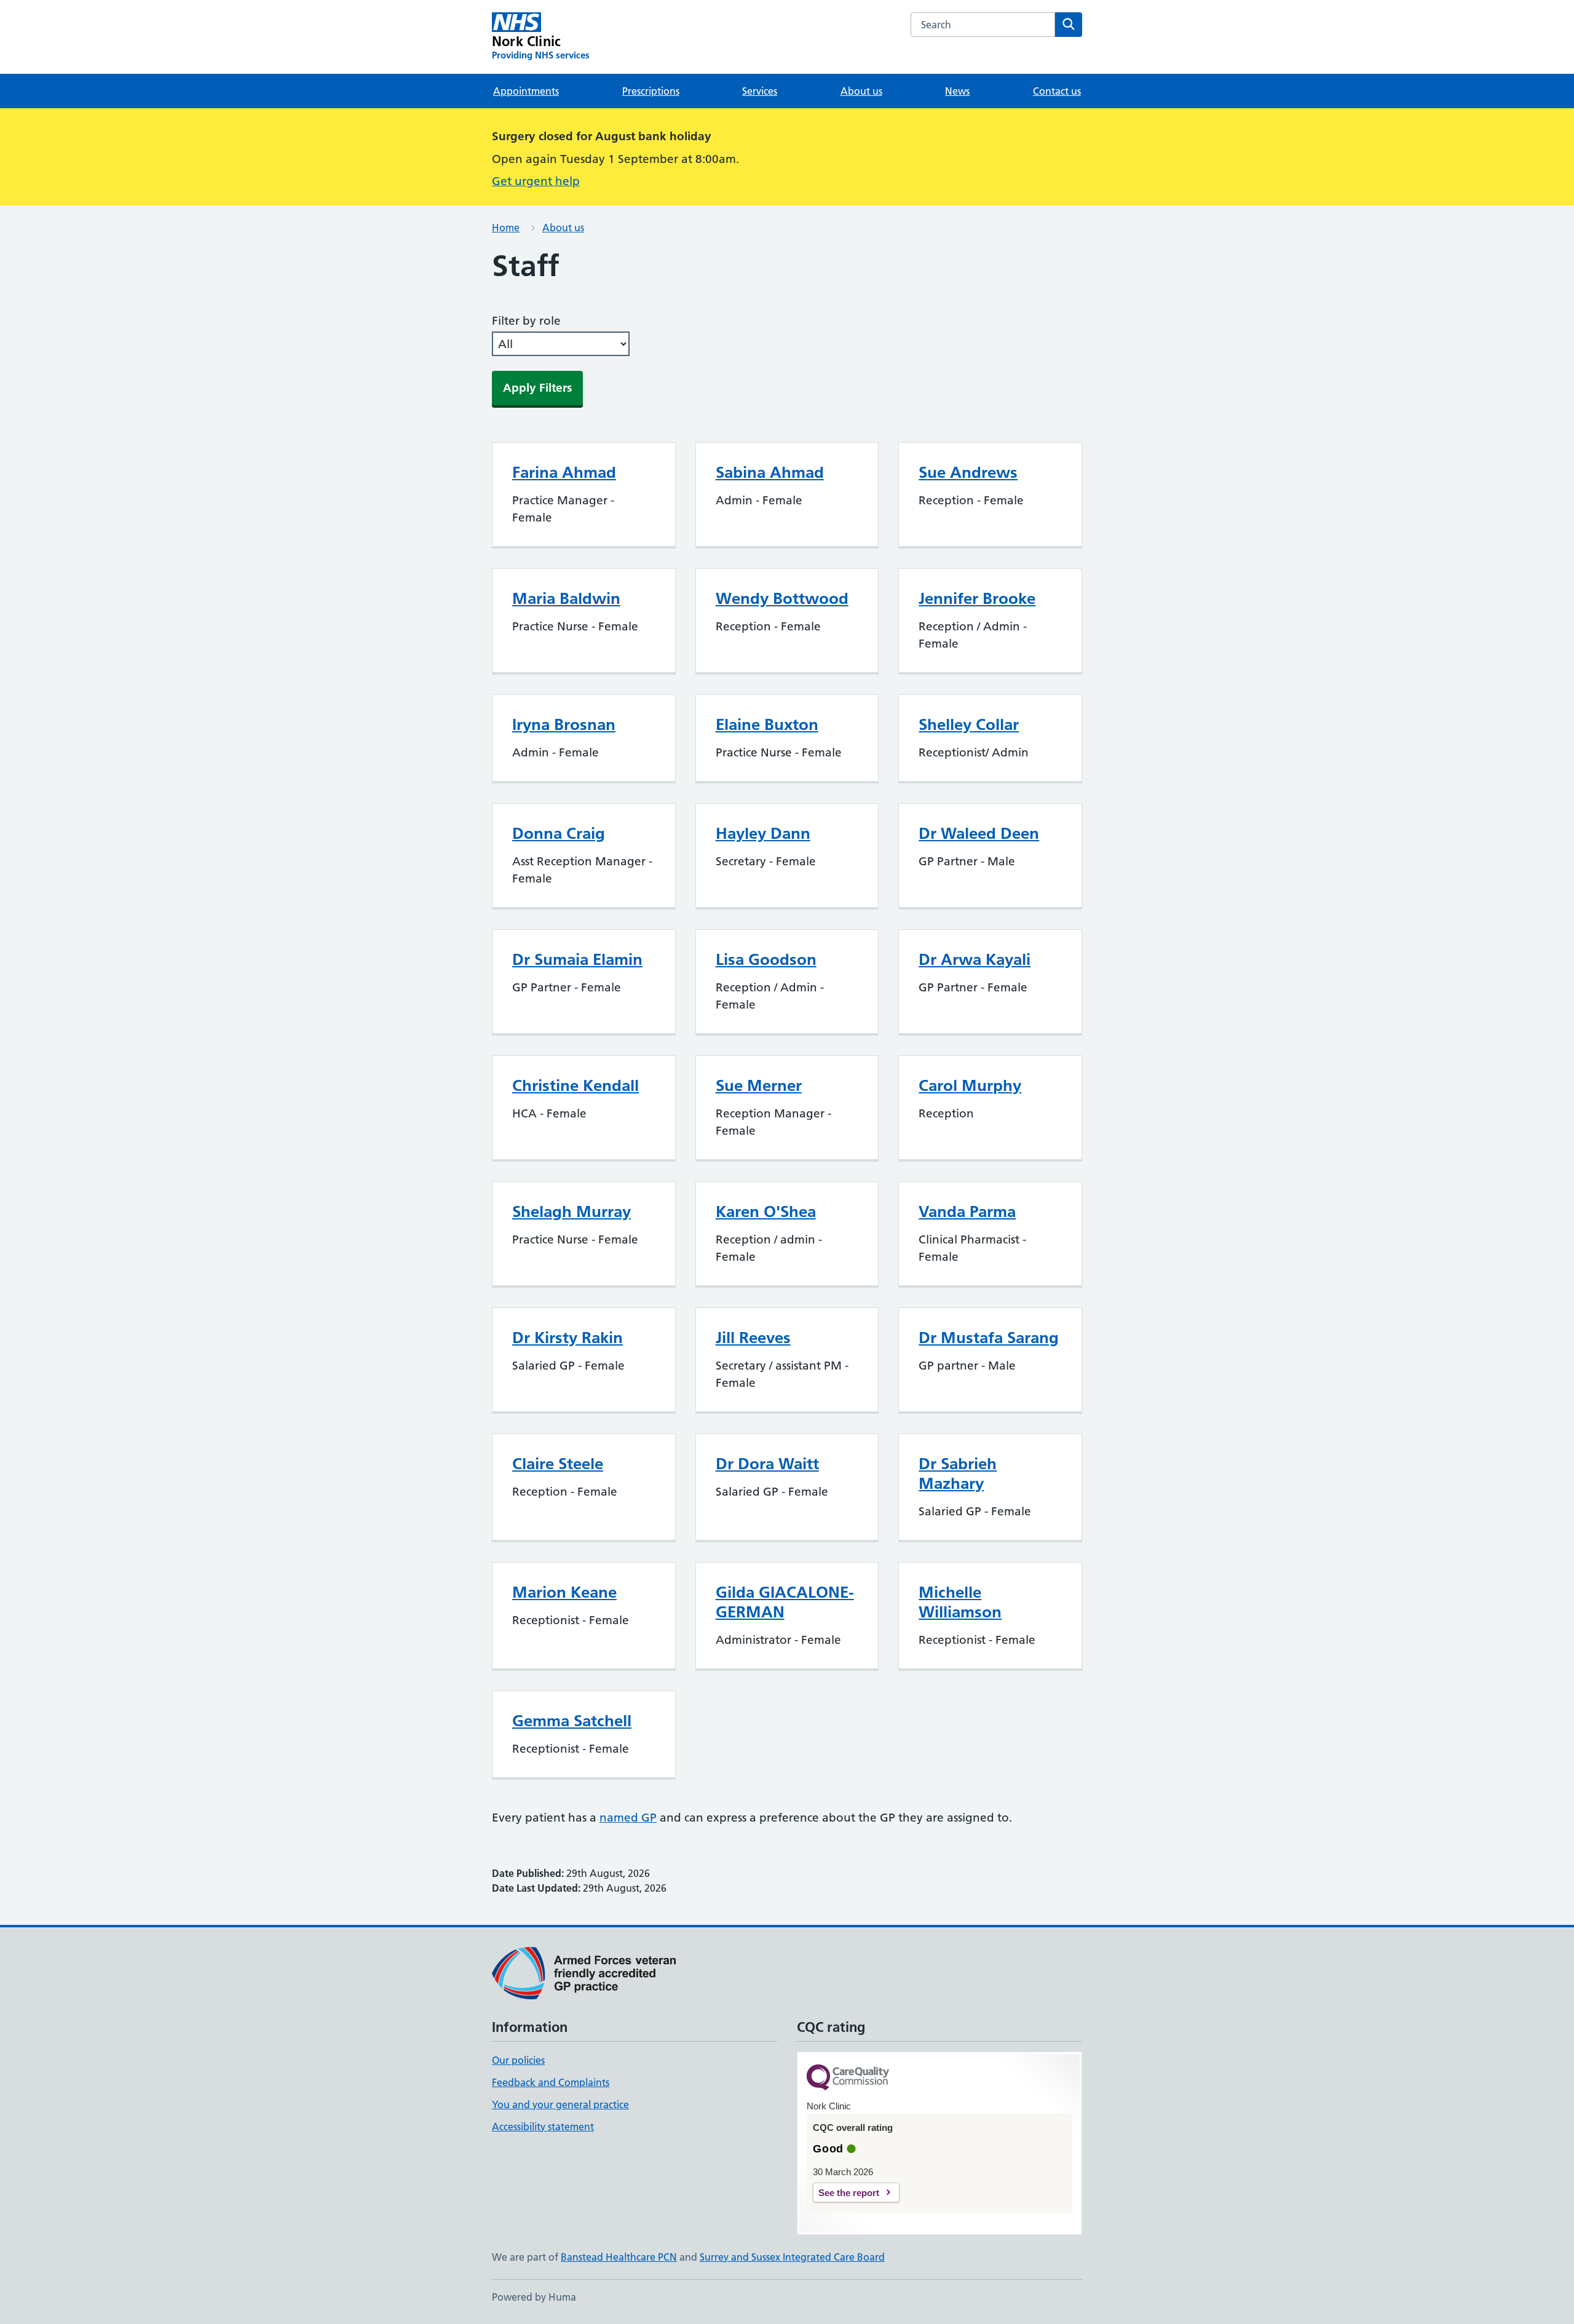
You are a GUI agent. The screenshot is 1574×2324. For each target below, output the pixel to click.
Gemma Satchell (572, 1721)
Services (760, 91)
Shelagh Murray (571, 1212)
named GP (628, 1818)
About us (861, 91)
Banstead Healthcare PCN (619, 2257)
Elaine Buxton (767, 724)
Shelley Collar (969, 724)
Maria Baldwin (566, 598)
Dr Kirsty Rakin (568, 1338)
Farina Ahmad (564, 472)
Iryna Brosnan (564, 724)
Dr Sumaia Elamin (577, 959)
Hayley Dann (763, 833)
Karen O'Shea (766, 1212)
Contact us (1057, 91)
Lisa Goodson (766, 959)
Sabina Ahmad (770, 472)
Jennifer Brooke (977, 598)
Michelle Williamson (960, 1602)
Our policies (518, 2060)
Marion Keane (564, 1592)
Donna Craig (559, 833)
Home (506, 228)
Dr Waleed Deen (979, 833)
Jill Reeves (753, 1338)
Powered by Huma (534, 2297)
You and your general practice (560, 2104)
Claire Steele (558, 1464)
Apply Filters (537, 388)
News (957, 91)
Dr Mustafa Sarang (989, 1338)
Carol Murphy (970, 1085)
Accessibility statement (543, 2127)
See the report (849, 2193)
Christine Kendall (575, 1085)
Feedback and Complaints (551, 2082)
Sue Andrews (968, 472)
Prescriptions (651, 91)
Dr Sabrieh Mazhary (958, 1473)
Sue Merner (759, 1085)
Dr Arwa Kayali (975, 959)
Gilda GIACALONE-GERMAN (785, 1602)
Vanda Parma (967, 1212)
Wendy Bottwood (782, 598)
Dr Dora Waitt (767, 1464)
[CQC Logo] (848, 2078)
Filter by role (526, 321)
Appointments (526, 91)
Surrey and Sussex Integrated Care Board (792, 2257)
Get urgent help (536, 181)
